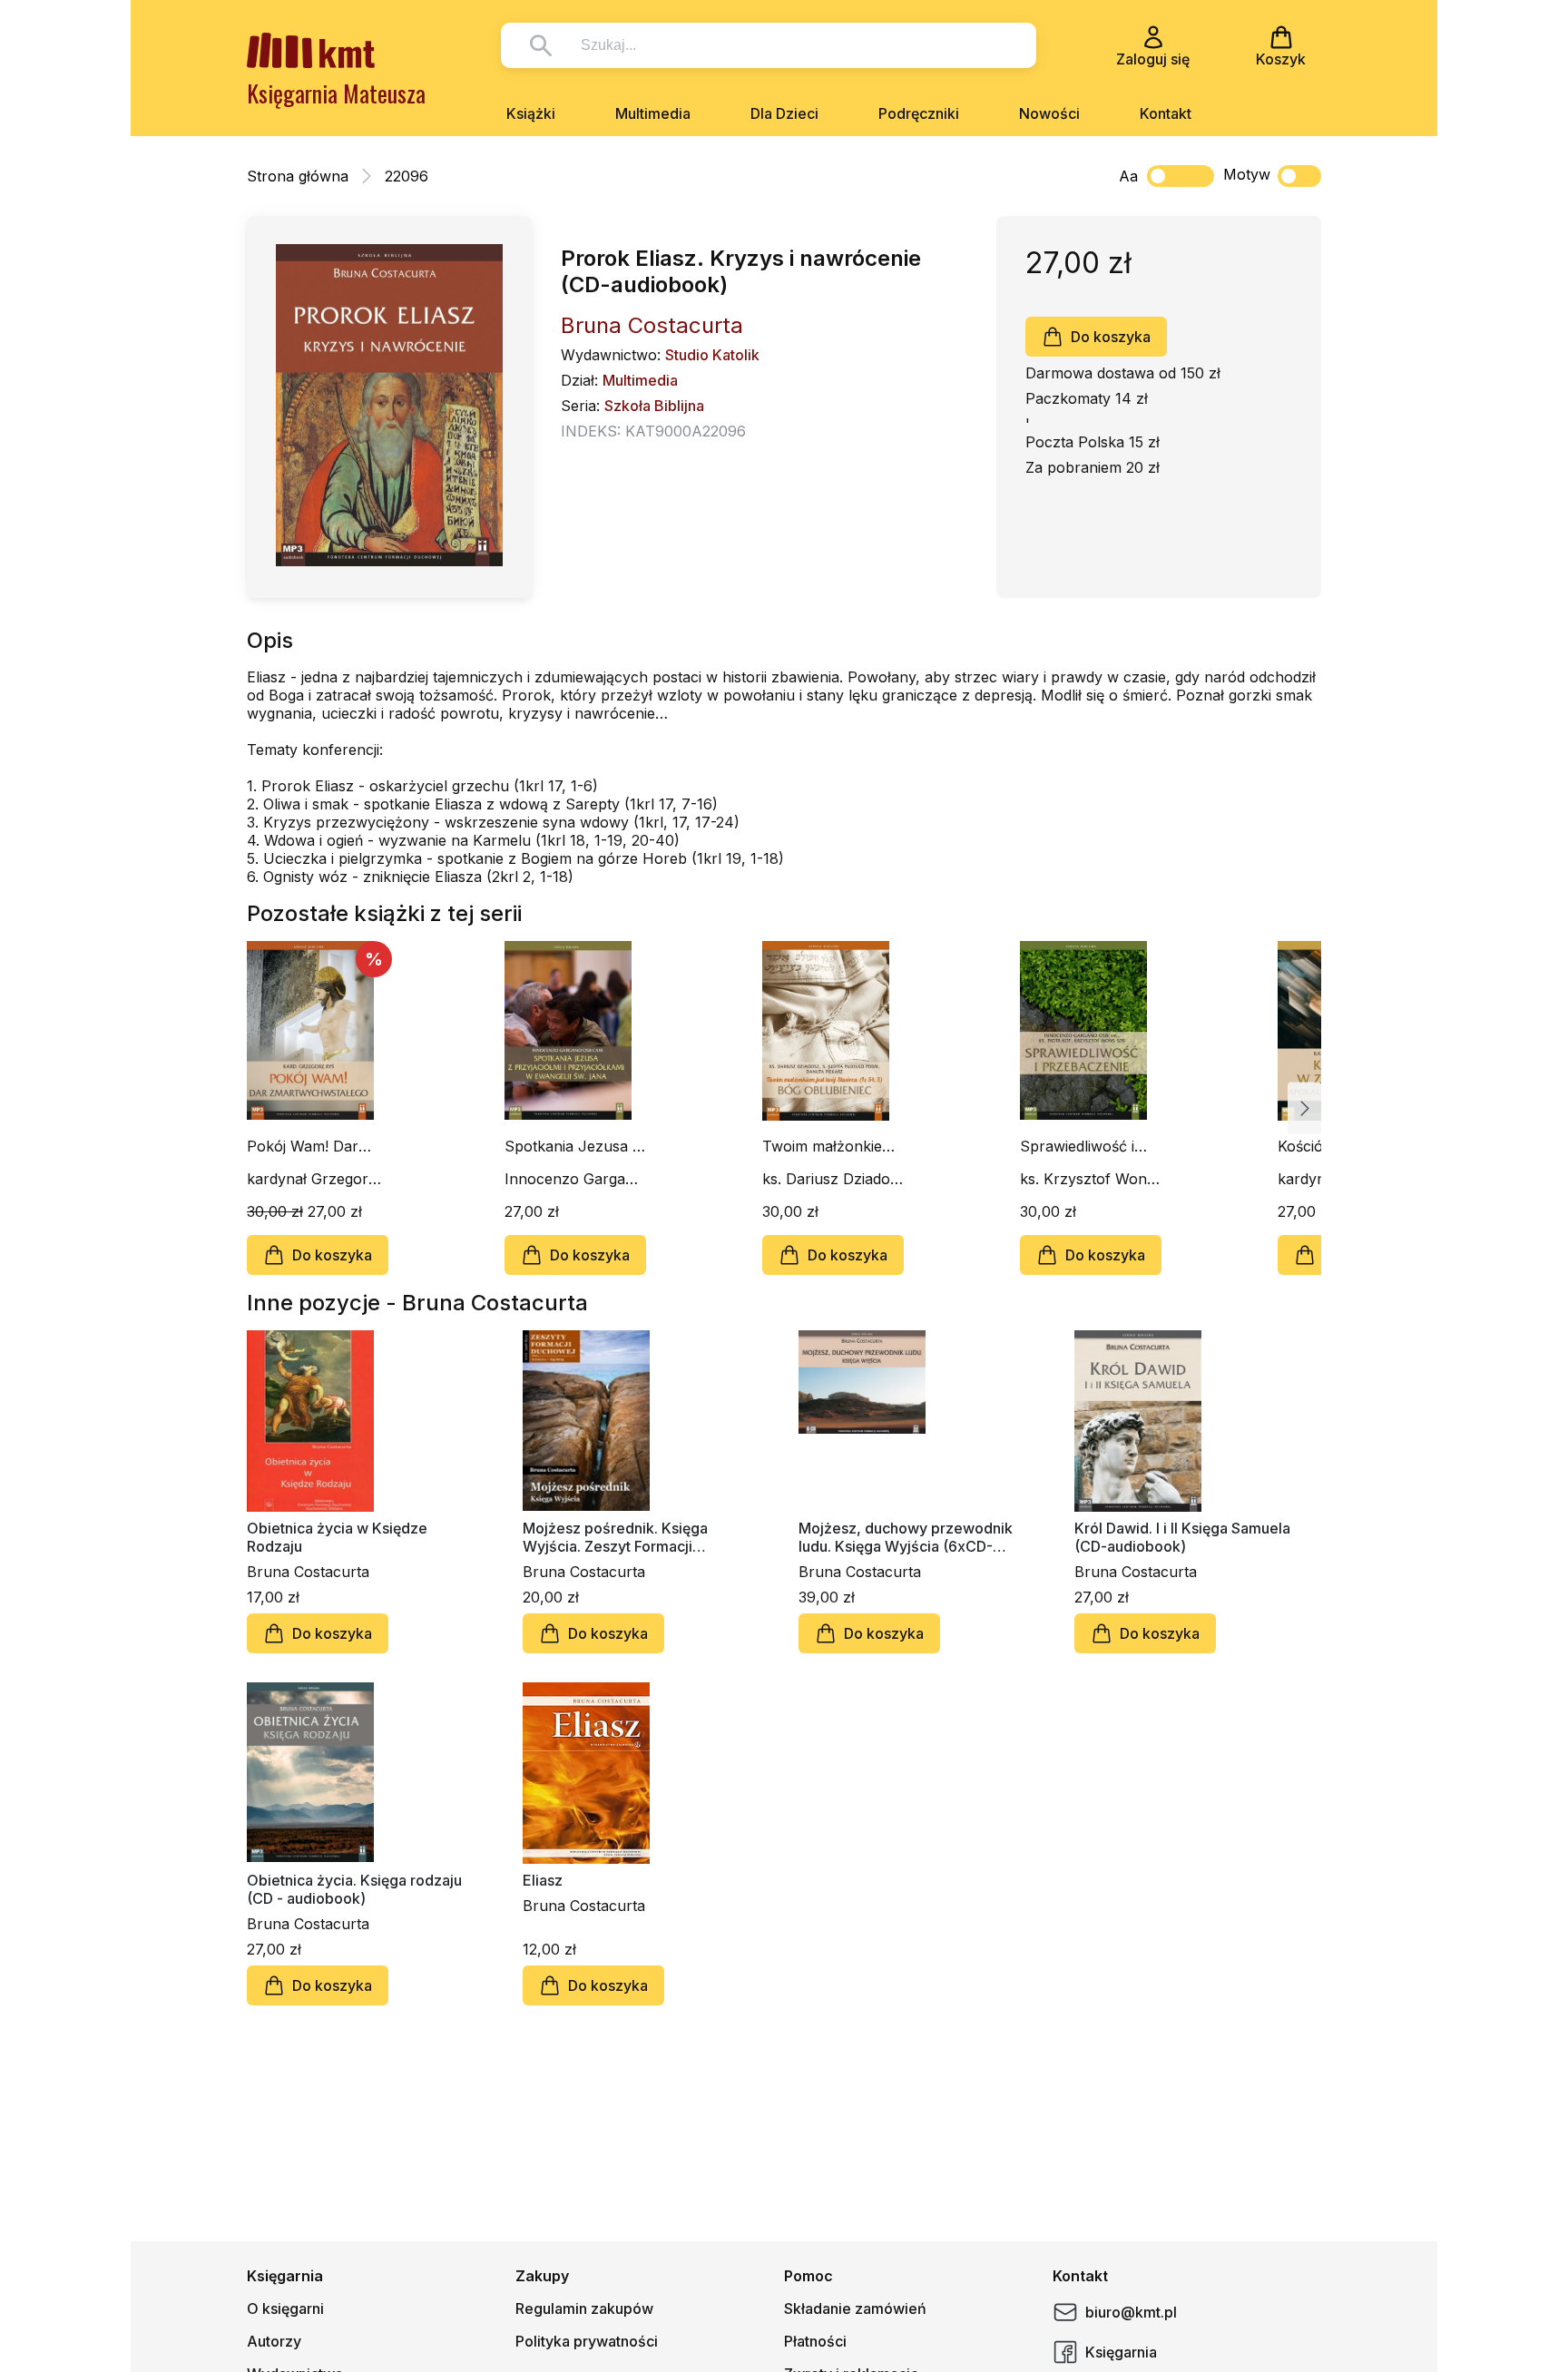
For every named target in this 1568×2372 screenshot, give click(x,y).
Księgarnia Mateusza (336, 93)
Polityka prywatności (587, 2341)
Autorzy (274, 2341)
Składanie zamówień (855, 2308)
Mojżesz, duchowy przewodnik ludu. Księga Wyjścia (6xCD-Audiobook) (906, 1537)
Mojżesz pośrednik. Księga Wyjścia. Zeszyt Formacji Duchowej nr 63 (615, 1537)
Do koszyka (1111, 337)
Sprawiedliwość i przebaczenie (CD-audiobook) (1085, 1146)
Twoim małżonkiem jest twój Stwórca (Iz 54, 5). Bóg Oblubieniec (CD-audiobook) (833, 1146)
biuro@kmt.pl (1131, 2312)
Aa (1128, 176)
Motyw (1247, 174)
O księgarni (285, 2308)
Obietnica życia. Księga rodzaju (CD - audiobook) (354, 1889)
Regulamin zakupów (584, 2308)
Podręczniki (919, 113)
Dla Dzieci (784, 113)
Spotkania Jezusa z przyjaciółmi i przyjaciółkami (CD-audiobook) (573, 1146)
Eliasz (543, 1880)
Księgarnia (1121, 2352)
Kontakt (1166, 113)
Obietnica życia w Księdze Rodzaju (337, 1537)
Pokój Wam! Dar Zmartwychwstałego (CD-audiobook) (316, 1146)
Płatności (815, 2341)
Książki (531, 113)
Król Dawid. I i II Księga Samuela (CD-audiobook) (1182, 1537)
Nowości (1049, 113)
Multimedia (653, 113)
